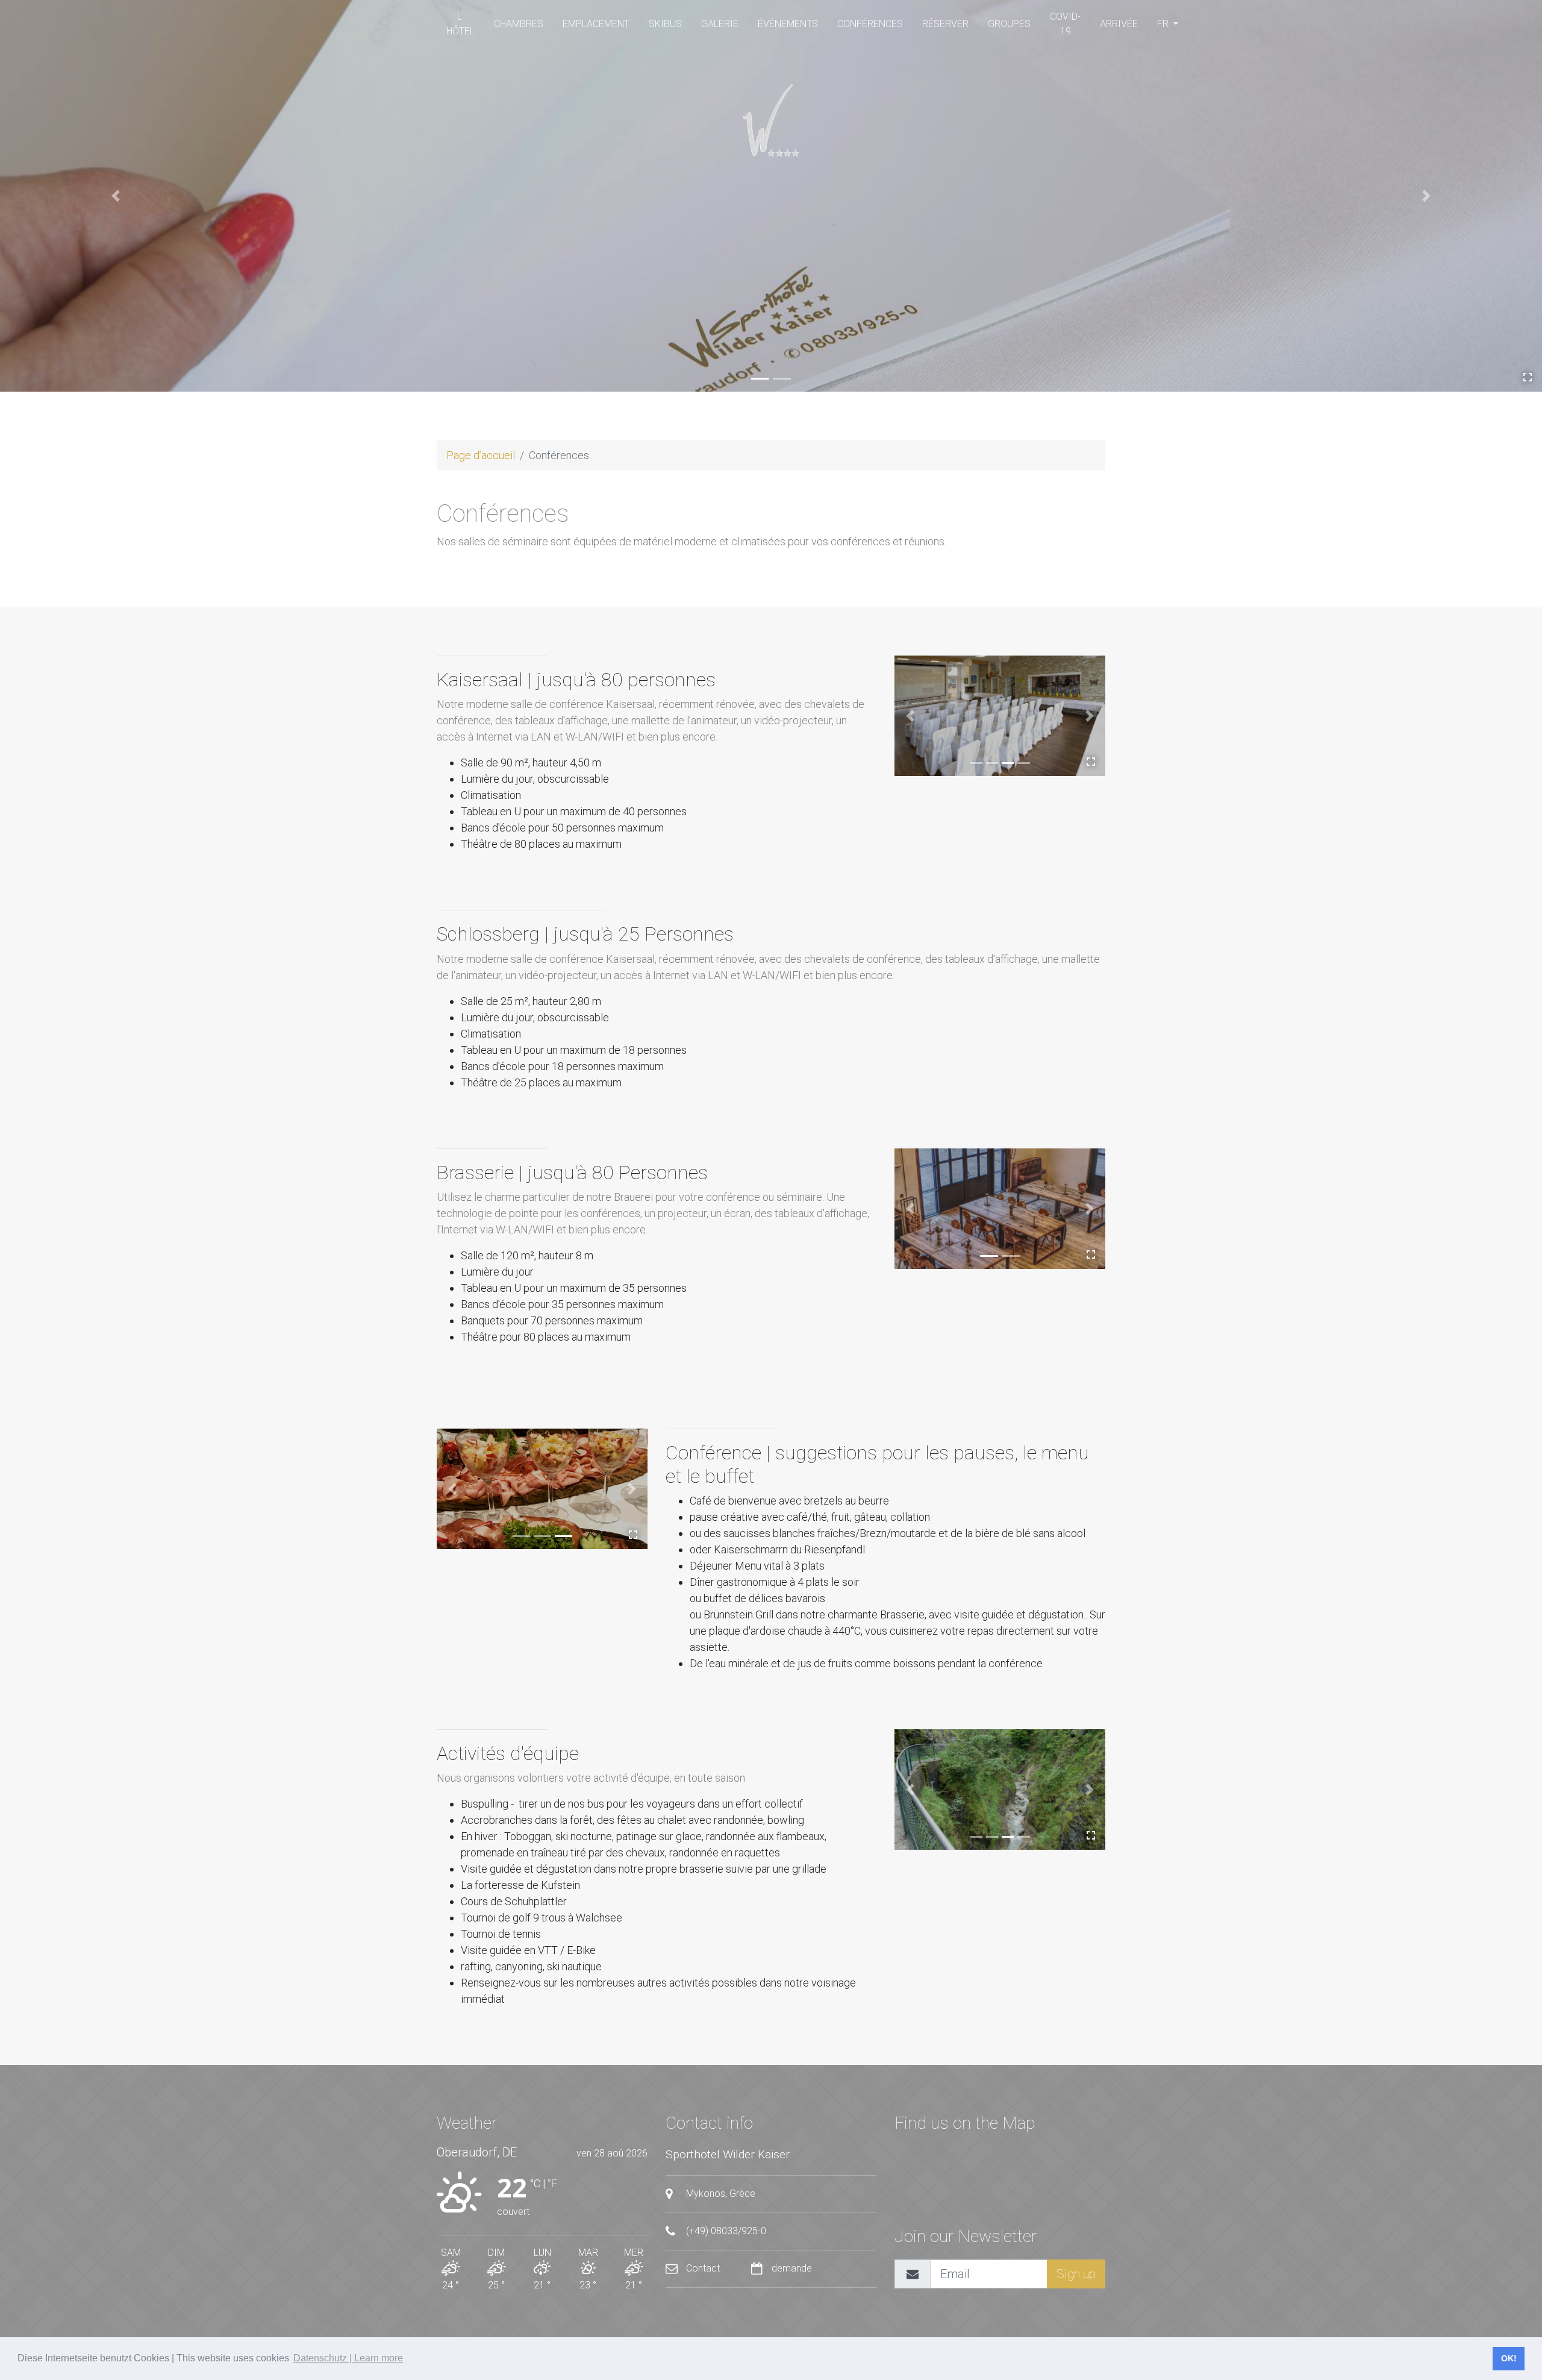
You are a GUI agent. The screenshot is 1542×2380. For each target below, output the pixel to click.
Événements (788, 24)
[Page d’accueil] (771, 121)
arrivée (1119, 24)
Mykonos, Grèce (719, 2194)
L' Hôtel (460, 24)
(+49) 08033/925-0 (725, 2231)
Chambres (519, 24)
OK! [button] (1509, 2358)
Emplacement (596, 24)
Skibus (665, 24)
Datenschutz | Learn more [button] (348, 2358)
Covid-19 (1065, 24)
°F (552, 2183)
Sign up (1076, 2274)
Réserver (945, 24)
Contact (703, 2268)
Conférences (870, 24)
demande (791, 2268)
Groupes (1009, 24)
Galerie (720, 24)
